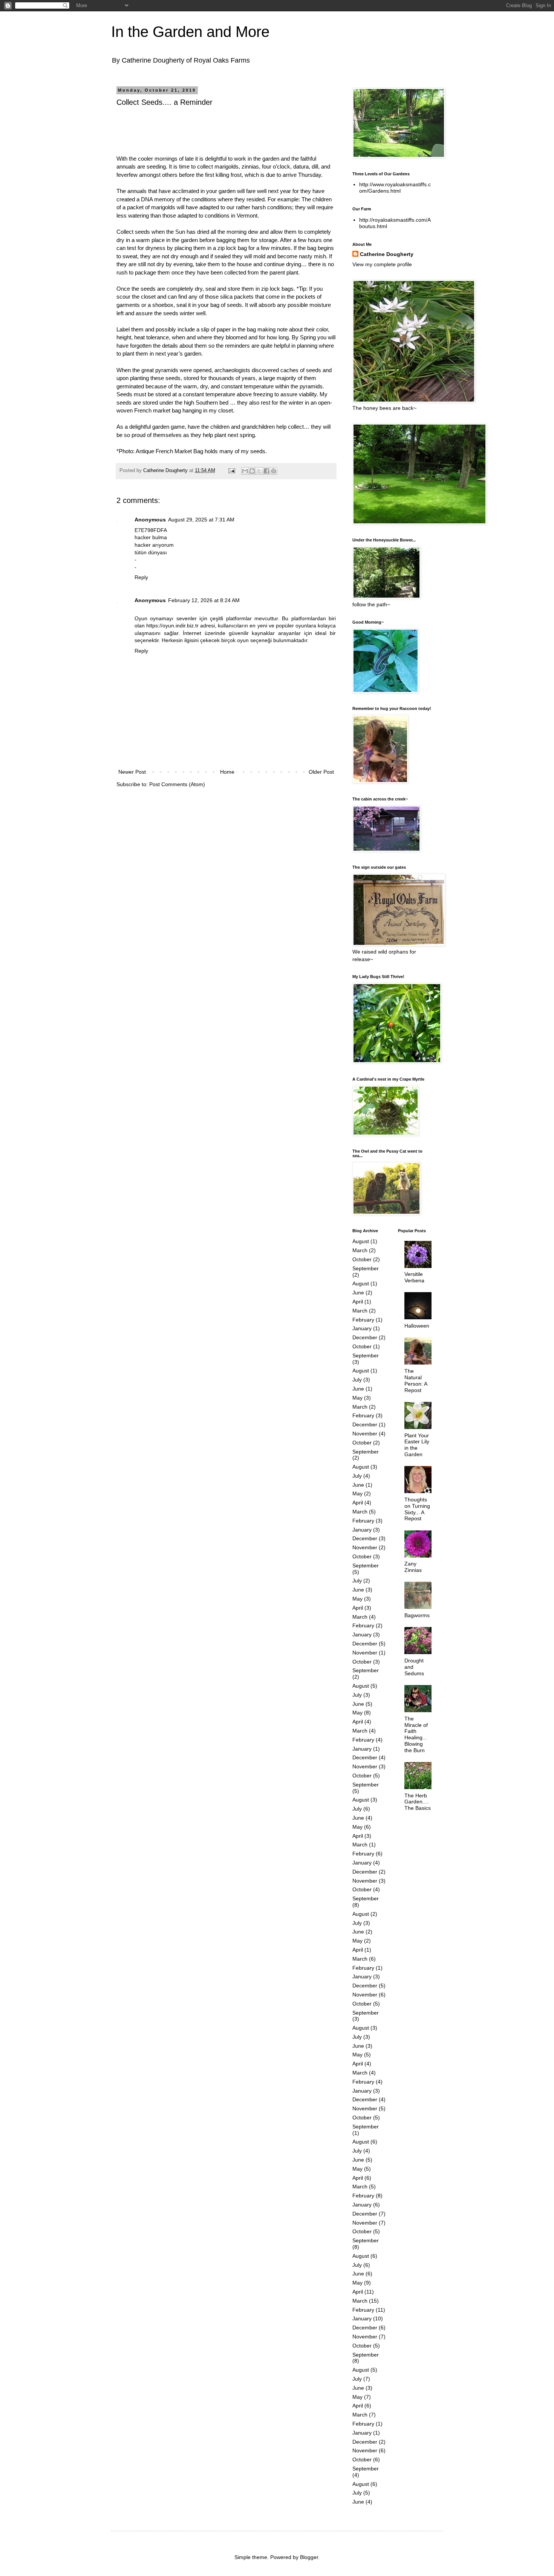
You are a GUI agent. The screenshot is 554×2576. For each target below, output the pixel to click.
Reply (141, 577)
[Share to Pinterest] (274, 471)
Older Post (321, 772)
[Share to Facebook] (266, 471)
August (361, 1241)
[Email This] (245, 471)
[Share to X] (259, 471)
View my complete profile (382, 264)
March (360, 1250)
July (357, 1380)
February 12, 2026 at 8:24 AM (204, 600)
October (362, 1259)
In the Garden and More (190, 32)
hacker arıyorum (154, 545)
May (357, 1398)
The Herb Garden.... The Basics (418, 1802)
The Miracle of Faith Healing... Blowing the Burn (416, 1734)
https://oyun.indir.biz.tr (172, 626)
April (358, 1302)
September (366, 1268)
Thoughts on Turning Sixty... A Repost (417, 1509)
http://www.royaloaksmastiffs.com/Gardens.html (395, 188)
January (362, 1328)
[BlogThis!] (252, 471)
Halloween (417, 1326)
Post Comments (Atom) (177, 784)
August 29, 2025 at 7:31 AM (201, 520)
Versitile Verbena (414, 1277)
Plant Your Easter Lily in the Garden (417, 1445)
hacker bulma (151, 537)
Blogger (309, 2557)
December (365, 1337)
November (365, 1434)
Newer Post (132, 772)
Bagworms (417, 1615)
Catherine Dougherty (387, 254)
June (358, 1293)
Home (227, 772)
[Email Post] (231, 471)
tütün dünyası (151, 552)
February (363, 1320)
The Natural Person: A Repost (416, 1380)
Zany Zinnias (413, 1567)
